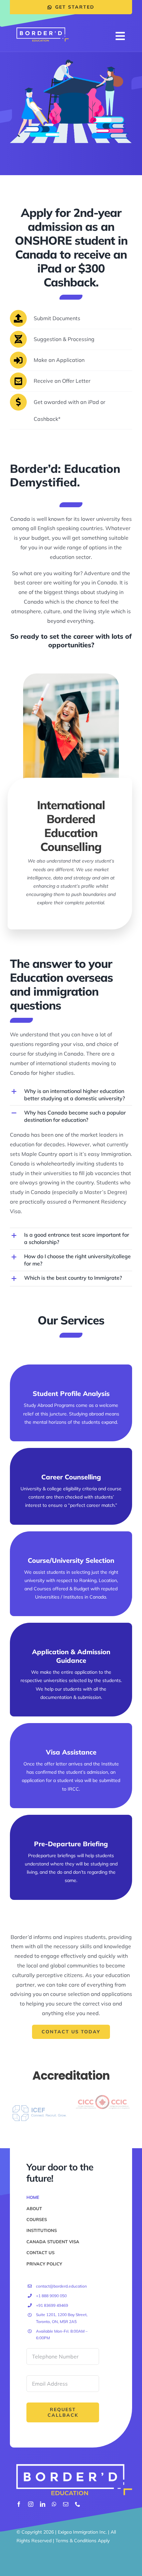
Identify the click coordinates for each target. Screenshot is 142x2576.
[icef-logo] (39, 2107)
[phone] (78, 2504)
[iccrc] (103, 2095)
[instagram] (31, 2504)
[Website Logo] (43, 30)
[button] (71, 1095)
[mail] (66, 2504)
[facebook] (19, 2504)
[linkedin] (43, 2504)
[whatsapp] (54, 2504)
